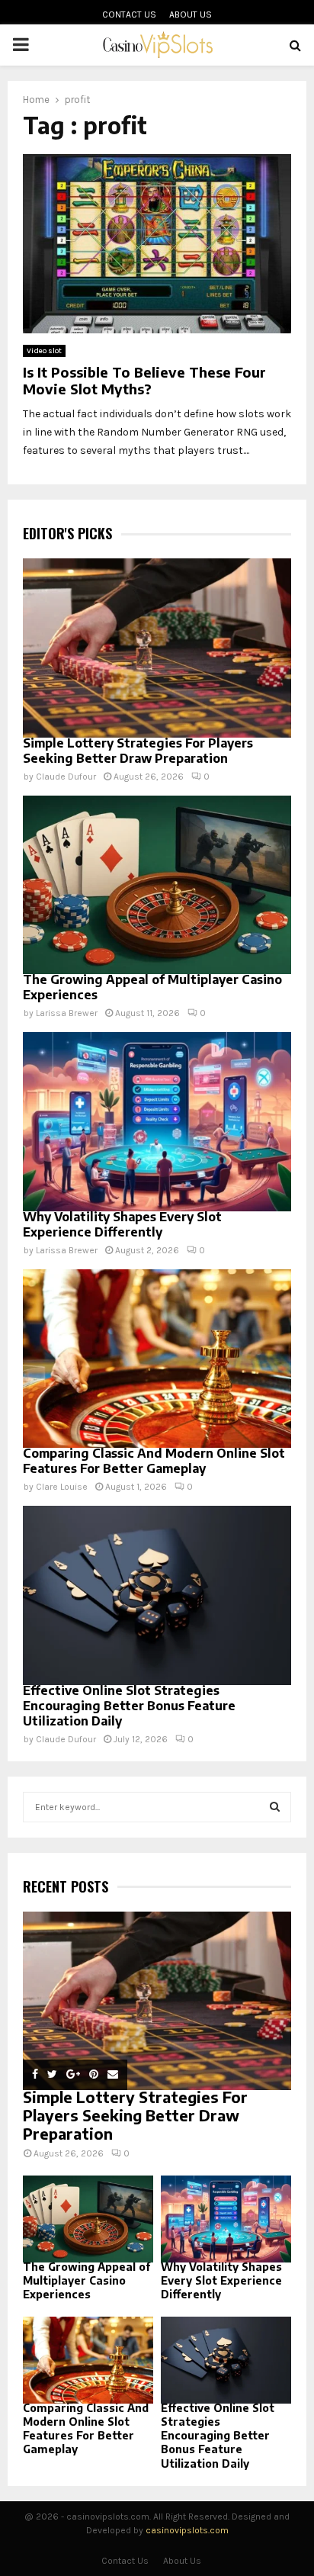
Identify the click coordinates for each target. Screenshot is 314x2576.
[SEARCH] (275, 1807)
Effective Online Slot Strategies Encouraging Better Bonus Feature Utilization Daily (129, 1706)
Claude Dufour (66, 777)
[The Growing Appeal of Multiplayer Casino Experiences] (157, 885)
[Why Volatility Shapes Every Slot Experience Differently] (157, 1122)
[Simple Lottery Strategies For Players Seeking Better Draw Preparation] (157, 648)
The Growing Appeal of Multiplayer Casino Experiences (87, 2280)
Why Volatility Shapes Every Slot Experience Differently (122, 1224)
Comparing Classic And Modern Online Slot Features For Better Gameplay (154, 1461)
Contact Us (129, 14)
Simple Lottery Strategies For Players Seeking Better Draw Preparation (138, 751)
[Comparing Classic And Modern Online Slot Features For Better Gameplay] (157, 1359)
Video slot (44, 351)
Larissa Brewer (67, 1013)
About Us (191, 14)
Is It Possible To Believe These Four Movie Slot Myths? (144, 381)
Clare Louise (62, 1487)
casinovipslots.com (187, 2530)
